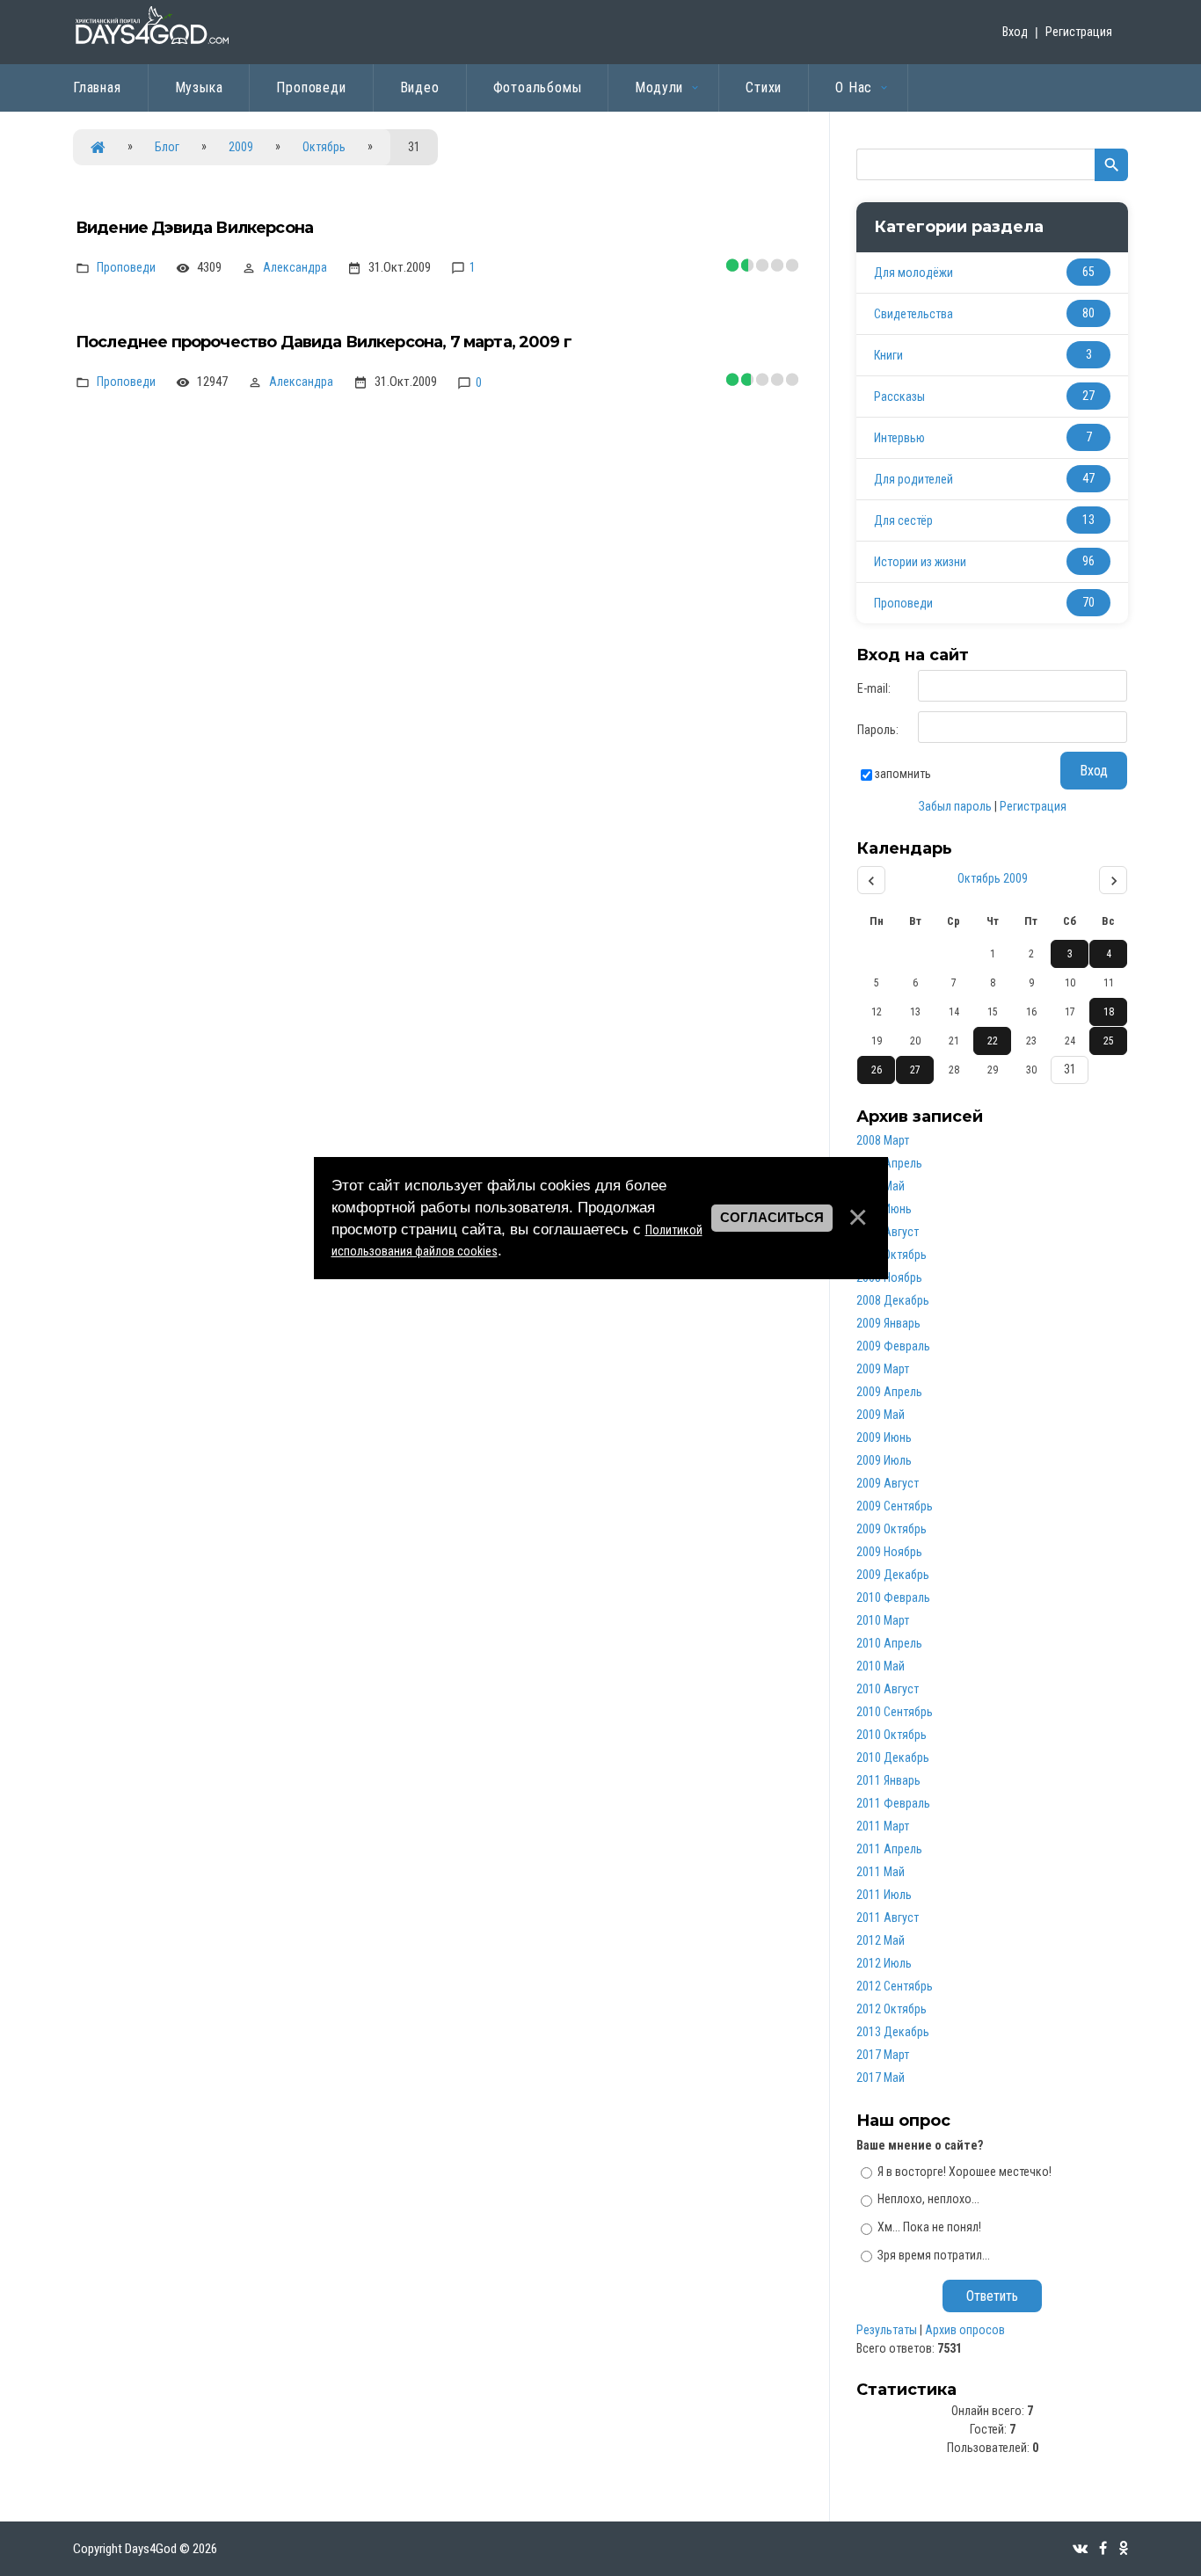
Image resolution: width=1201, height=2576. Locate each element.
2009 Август (888, 1483)
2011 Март (883, 1826)
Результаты (887, 2330)
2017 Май (881, 2078)
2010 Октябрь (892, 1735)
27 (915, 1070)
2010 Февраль (893, 1597)
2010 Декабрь (893, 1757)
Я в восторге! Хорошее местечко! (964, 2171)
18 (1109, 1012)
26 (877, 1070)
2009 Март (883, 1369)
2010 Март (883, 1620)
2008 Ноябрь (889, 1277)
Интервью (899, 438)
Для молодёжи (913, 273)
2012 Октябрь (892, 2009)
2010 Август (888, 1689)
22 (993, 1041)
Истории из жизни (920, 562)
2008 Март (883, 1140)
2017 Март (883, 2055)
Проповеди (126, 267)
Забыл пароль (955, 806)
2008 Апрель (889, 1163)
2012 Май (881, 1940)
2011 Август (888, 1917)
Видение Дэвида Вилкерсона (194, 228)
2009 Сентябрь (895, 1506)
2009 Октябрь (892, 1529)
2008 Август (888, 1232)
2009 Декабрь (893, 1575)
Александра (295, 267)
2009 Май (881, 1415)
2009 (241, 147)
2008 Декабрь (893, 1300)
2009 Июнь (884, 1437)
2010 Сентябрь (895, 1712)
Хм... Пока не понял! (929, 2227)
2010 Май (881, 1666)
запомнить (903, 774)
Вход (1015, 32)
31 (1070, 1069)
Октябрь (324, 147)
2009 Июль (884, 1460)
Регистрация (1079, 32)
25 (1109, 1041)
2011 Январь (888, 1780)
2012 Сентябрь (895, 1986)
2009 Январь (888, 1323)
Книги (888, 355)
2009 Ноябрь (889, 1552)
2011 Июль (884, 1895)
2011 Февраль (893, 1803)
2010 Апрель (889, 1643)
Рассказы (899, 397)
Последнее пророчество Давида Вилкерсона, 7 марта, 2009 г (324, 342)
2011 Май (881, 1872)
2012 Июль (884, 1963)
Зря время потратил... (934, 2255)
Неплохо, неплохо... (928, 2199)
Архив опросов (965, 2330)
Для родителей (913, 479)
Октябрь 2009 (993, 878)
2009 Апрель (889, 1392)
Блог (167, 147)
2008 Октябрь (892, 1255)
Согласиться (772, 1218)
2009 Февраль (893, 1346)
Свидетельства (913, 314)
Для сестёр (903, 520)
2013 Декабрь (893, 2032)
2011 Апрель (889, 1849)
